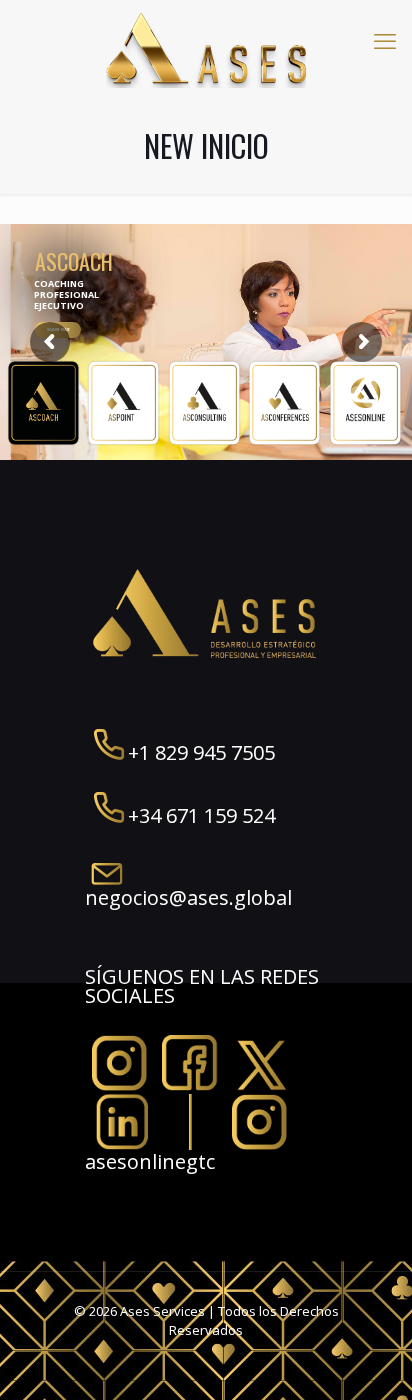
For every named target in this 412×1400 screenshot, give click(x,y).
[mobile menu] (385, 40)
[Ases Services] (206, 48)
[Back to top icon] (371, 1359)
